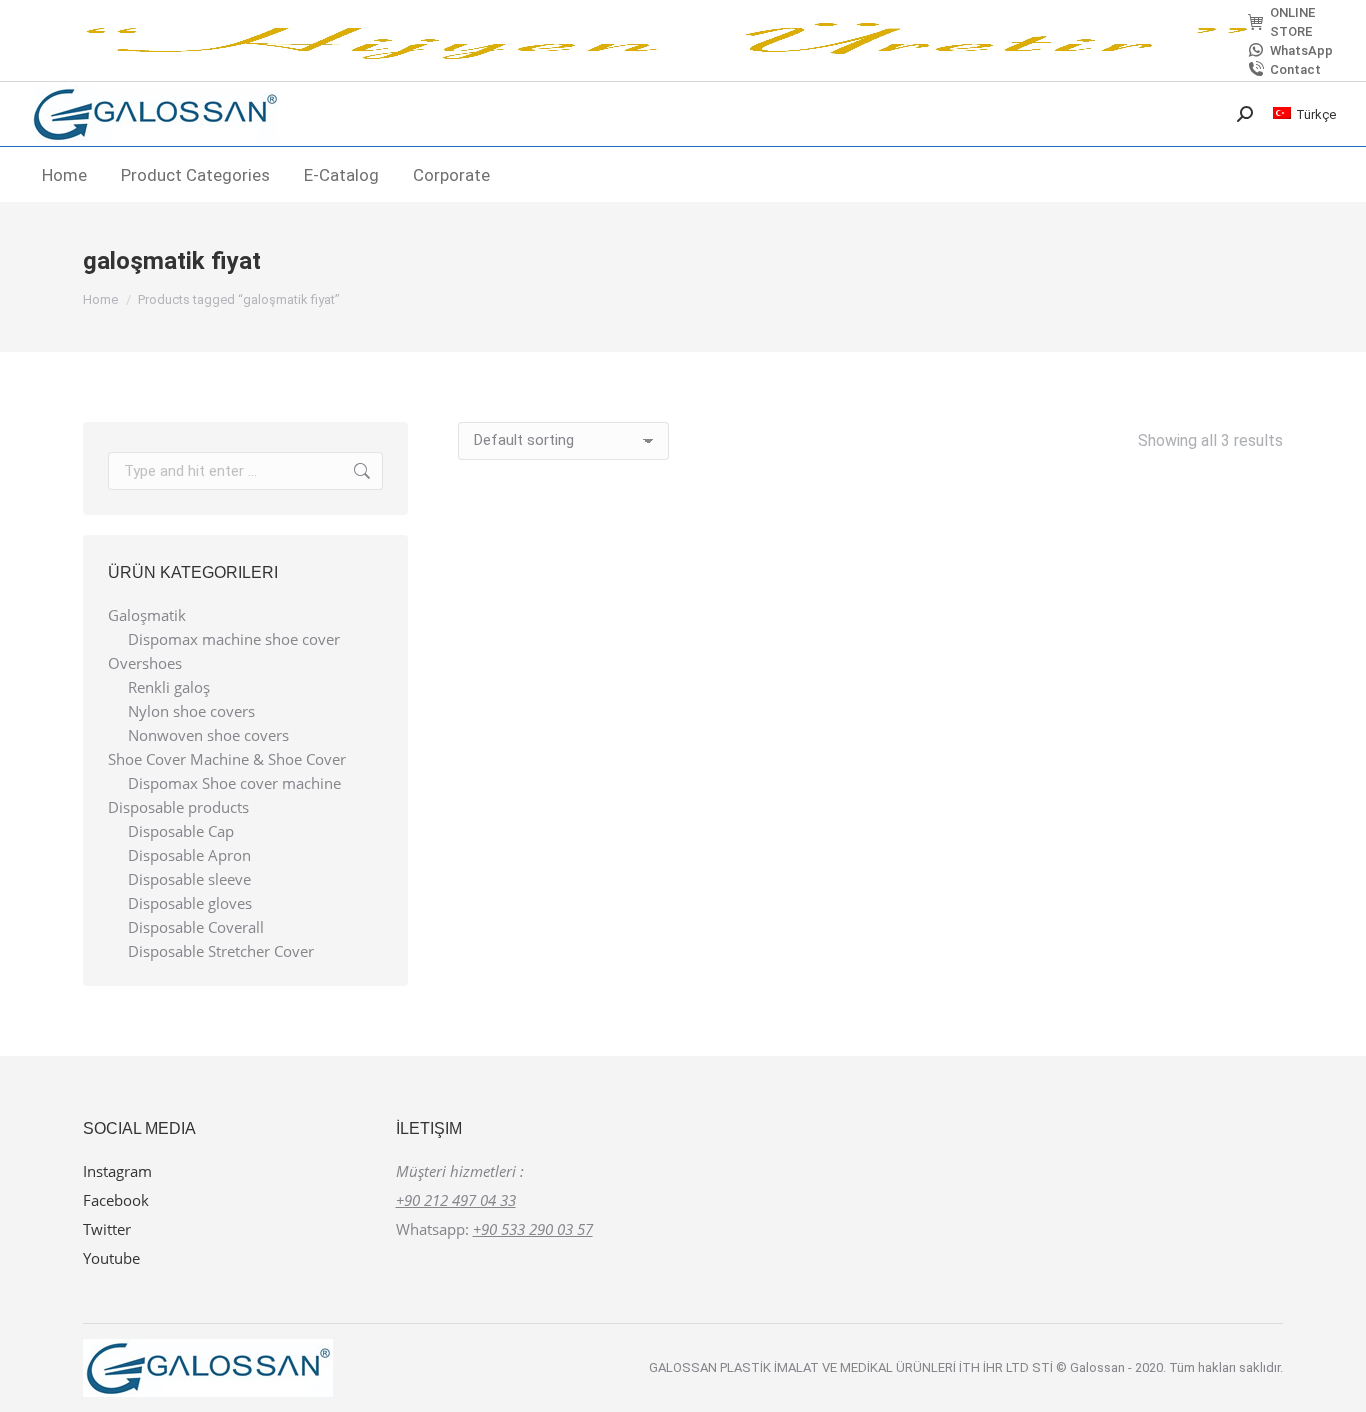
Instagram (117, 1171)
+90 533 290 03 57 (533, 1229)
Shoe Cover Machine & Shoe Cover (227, 759)
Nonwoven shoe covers (208, 735)
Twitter (107, 1229)
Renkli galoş (169, 687)
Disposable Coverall (196, 927)
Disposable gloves (190, 903)
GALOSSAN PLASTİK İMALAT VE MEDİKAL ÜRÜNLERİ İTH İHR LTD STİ (852, 1367)
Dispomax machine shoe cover (234, 639)
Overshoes (145, 663)
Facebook (116, 1200)
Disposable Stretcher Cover (221, 951)
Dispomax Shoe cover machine (234, 783)
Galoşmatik (147, 615)
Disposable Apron (189, 855)
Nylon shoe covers (191, 711)
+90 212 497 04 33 (456, 1200)
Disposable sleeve (189, 879)
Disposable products (178, 807)
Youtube (111, 1258)
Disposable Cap (181, 831)
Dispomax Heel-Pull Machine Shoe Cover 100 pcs (871, 757)
